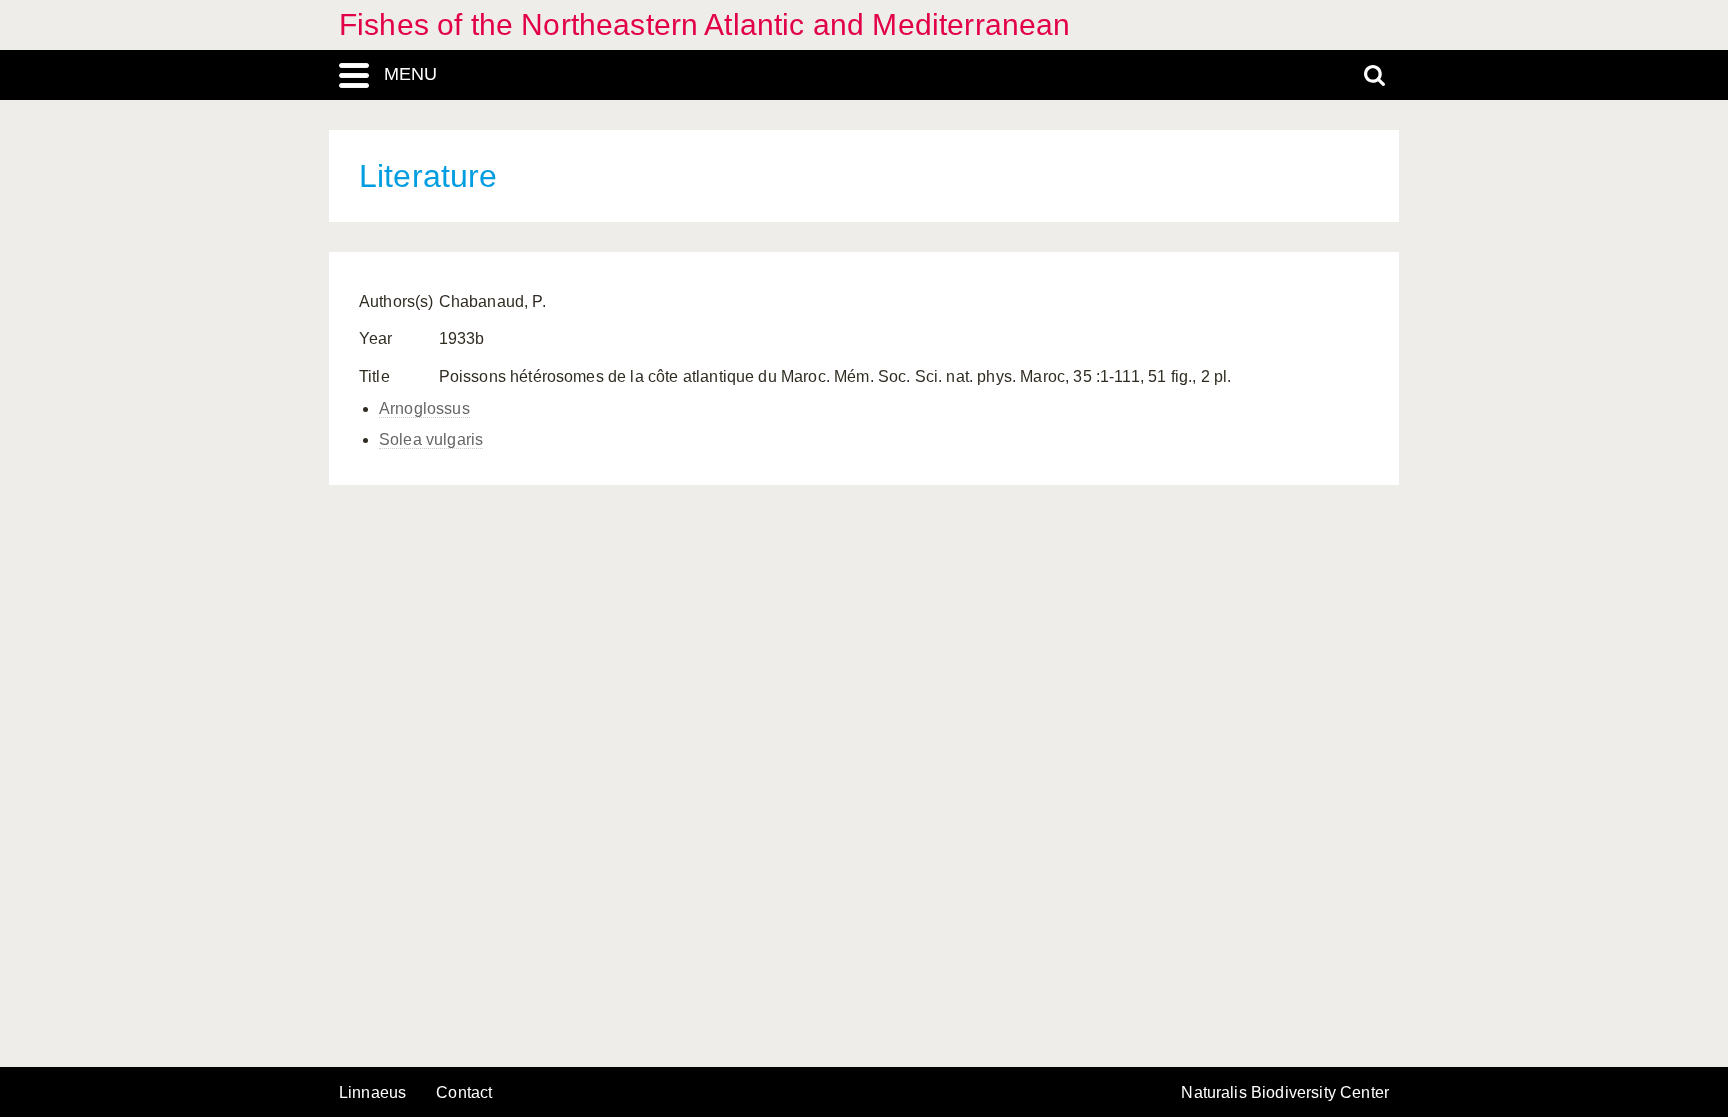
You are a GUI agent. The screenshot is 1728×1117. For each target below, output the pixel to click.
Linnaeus (372, 1093)
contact (464, 1092)
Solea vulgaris (431, 439)
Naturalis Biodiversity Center (1285, 1093)
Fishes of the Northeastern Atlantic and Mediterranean (704, 24)
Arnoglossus (424, 408)
